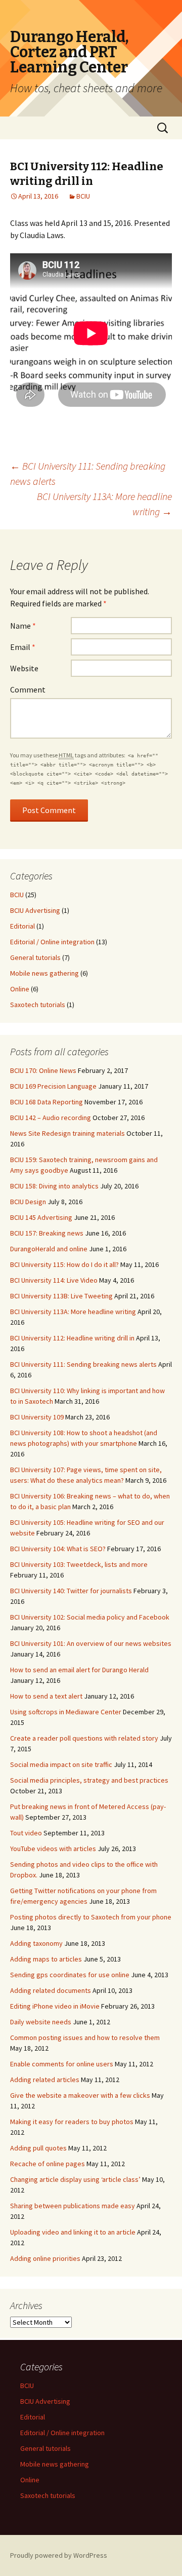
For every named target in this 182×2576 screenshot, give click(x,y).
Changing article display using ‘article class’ (75, 2179)
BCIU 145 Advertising (41, 1217)
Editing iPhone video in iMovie (55, 2006)
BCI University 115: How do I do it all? (64, 1264)
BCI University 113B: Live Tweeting (61, 1296)
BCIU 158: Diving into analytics (54, 1186)
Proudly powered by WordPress (59, 2555)
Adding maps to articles (46, 1959)
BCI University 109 (37, 1417)
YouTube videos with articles (53, 1849)
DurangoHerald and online (49, 1249)
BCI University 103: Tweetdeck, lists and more (79, 1564)
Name (23, 626)
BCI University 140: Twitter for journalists (71, 1591)
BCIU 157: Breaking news (47, 1233)
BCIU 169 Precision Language (53, 1086)
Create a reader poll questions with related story (84, 1738)
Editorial (22, 926)
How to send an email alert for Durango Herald (79, 1670)
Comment (28, 689)
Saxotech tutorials (38, 1005)
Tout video (26, 1833)
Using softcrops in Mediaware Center (66, 1712)
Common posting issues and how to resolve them (85, 2037)
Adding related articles (45, 2080)
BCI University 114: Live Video (54, 1280)
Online (20, 989)
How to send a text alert (46, 1696)
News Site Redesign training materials (67, 1133)
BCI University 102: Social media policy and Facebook (90, 1617)
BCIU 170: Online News (43, 1070)
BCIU (83, 196)
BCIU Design (28, 1202)
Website (24, 668)
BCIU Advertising (35, 910)
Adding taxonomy (36, 1943)
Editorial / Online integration (52, 942)
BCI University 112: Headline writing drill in (72, 1338)
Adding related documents (51, 1990)
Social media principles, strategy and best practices (89, 1780)
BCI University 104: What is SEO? (58, 1549)
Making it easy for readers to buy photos (72, 2122)
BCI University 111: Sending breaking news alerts (83, 1364)
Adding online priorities (45, 2258)
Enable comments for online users (62, 2064)
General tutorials (35, 957)
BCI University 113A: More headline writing (104, 504)
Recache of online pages (48, 2164)
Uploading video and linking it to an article (73, 2232)
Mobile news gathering (44, 973)
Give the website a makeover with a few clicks (80, 2095)
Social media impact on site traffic (61, 1764)
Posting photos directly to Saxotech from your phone (91, 1917)
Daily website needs (41, 2022)
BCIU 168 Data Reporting (47, 1102)
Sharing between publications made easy (73, 2206)
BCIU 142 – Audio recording (51, 1118)
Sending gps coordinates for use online (70, 1975)
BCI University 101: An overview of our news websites (91, 1643)
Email (23, 647)
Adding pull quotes (38, 2148)
